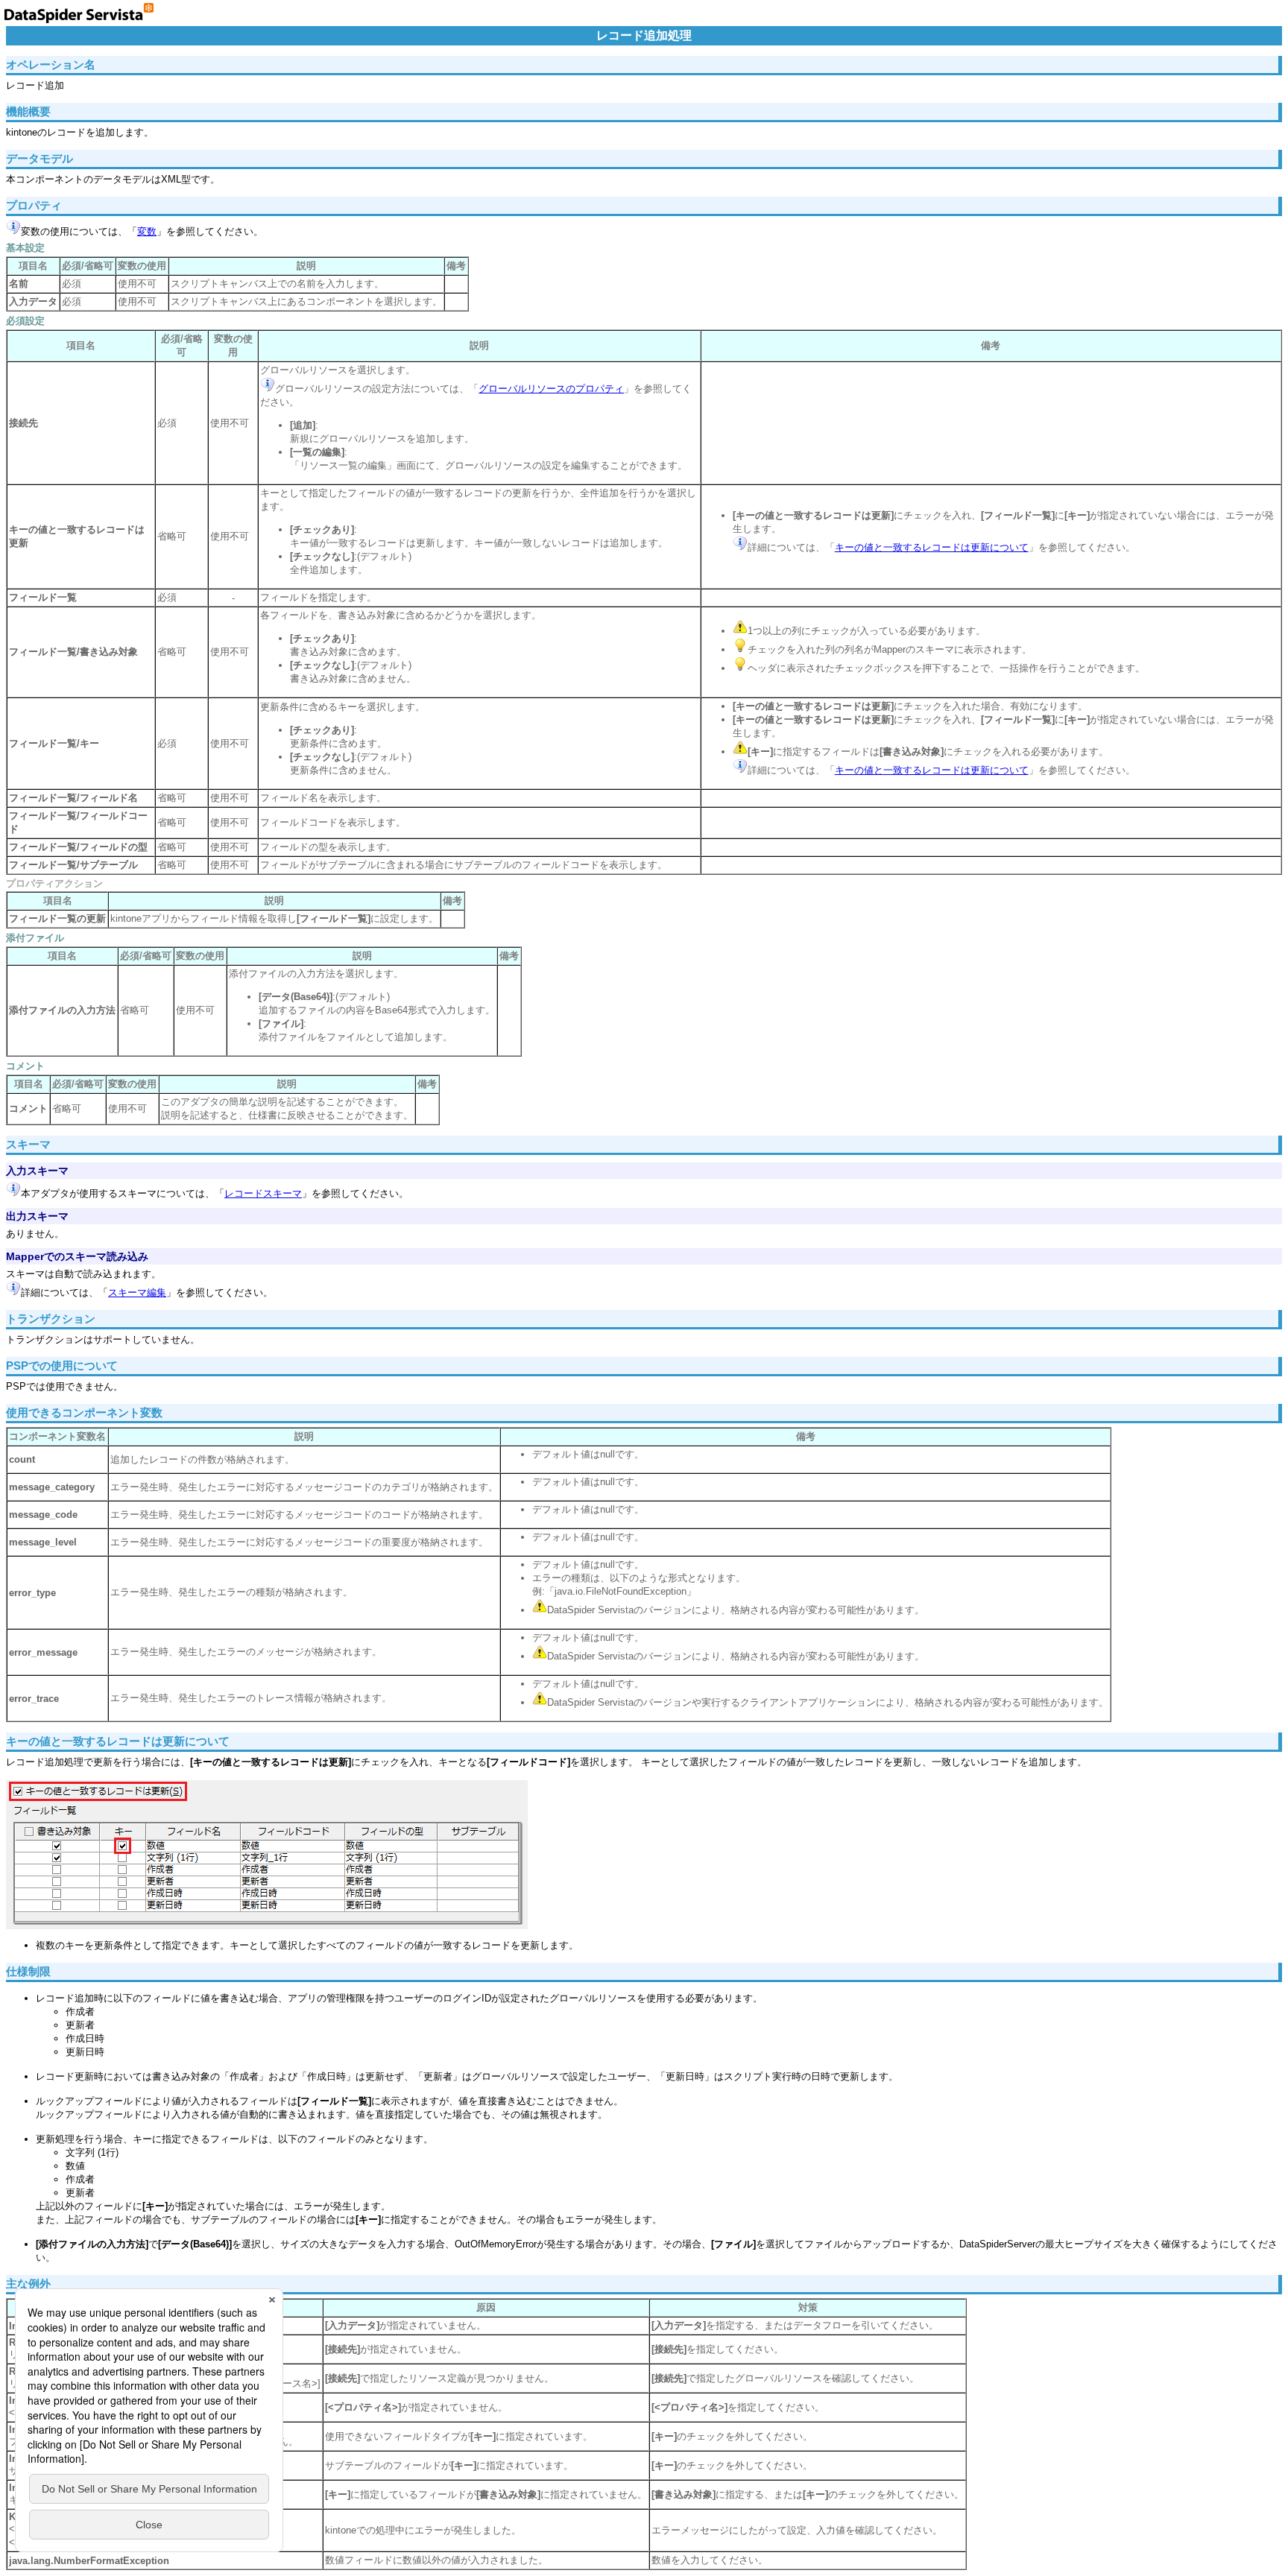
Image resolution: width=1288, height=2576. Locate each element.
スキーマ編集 (137, 1292)
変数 (147, 231)
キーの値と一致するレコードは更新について (932, 547)
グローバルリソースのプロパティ (551, 389)
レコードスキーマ (263, 1193)
